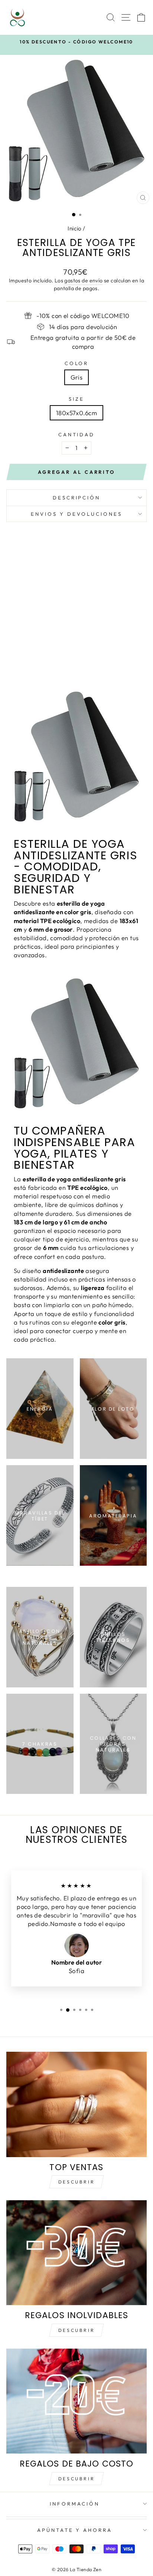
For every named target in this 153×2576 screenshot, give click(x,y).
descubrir (76, 2330)
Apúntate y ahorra (75, 2530)
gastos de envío (83, 280)
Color (77, 363)
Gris (77, 377)
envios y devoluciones (76, 514)
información (75, 2504)
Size (76, 399)
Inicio (74, 228)
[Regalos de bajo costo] (76, 2401)
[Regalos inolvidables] (76, 2253)
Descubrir (76, 2182)
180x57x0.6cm (76, 413)
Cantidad (77, 434)
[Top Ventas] (76, 2104)
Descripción (77, 498)
